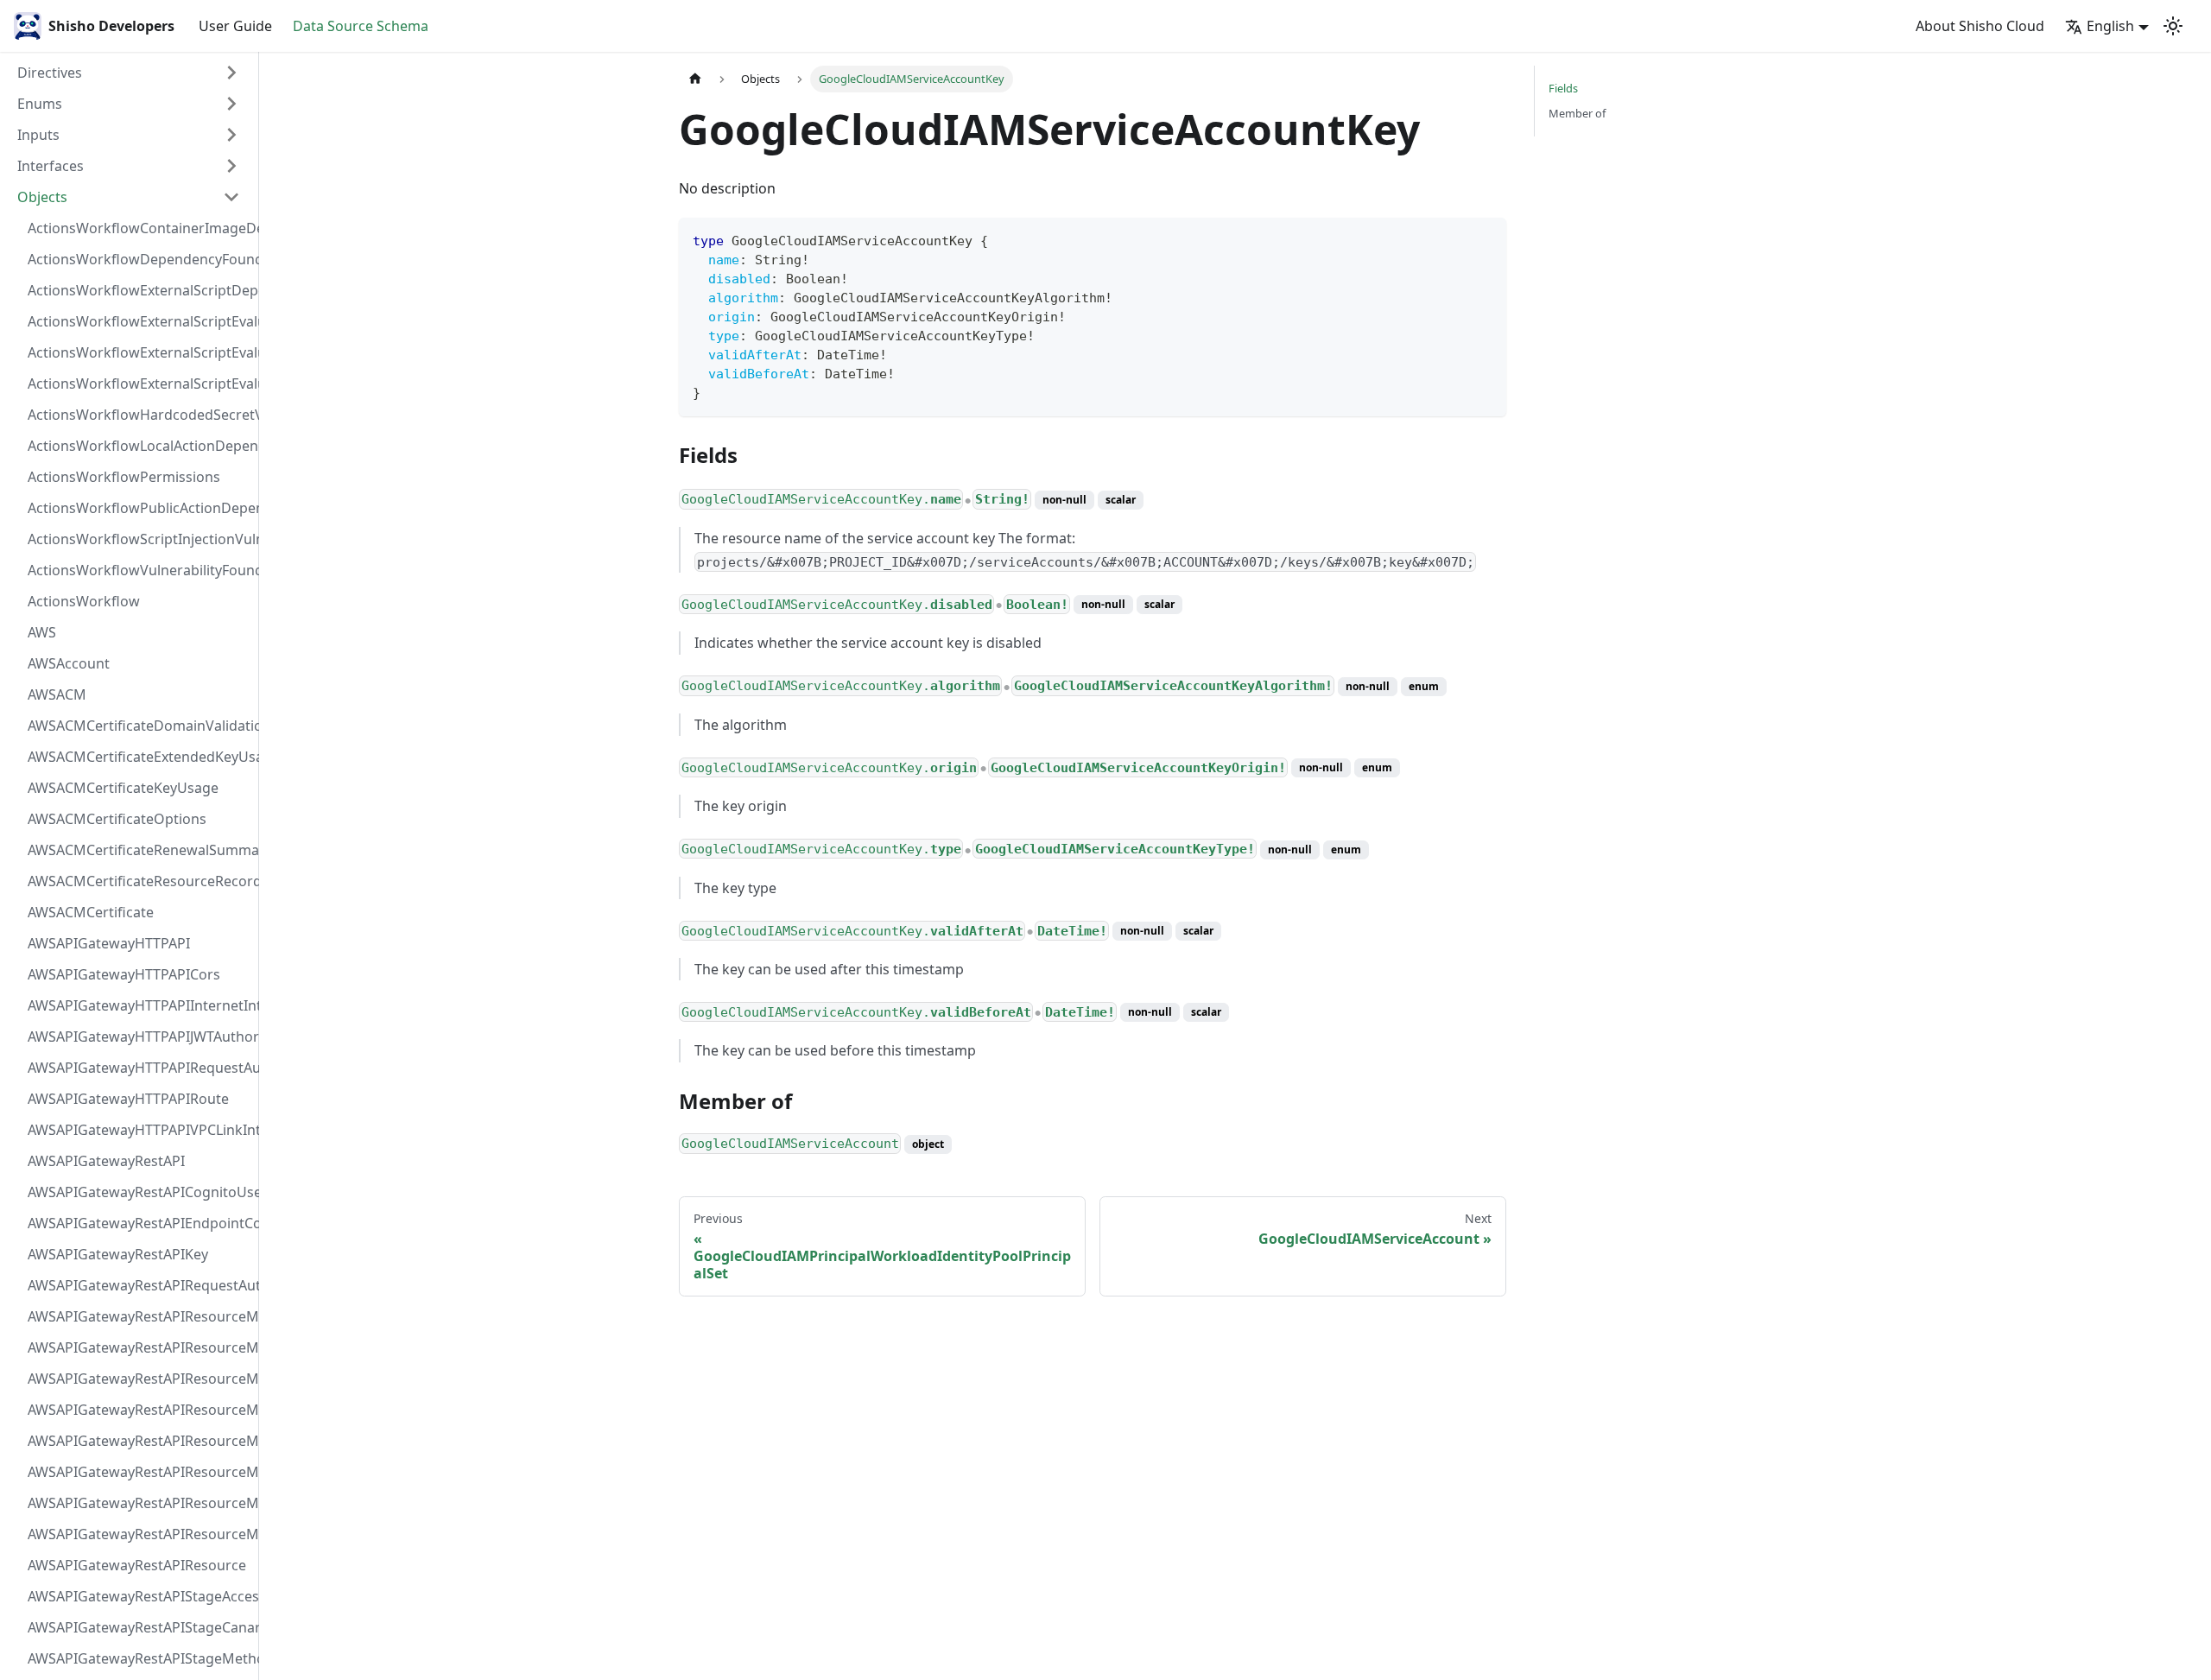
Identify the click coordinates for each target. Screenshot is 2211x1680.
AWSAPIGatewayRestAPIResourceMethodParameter (139, 1472)
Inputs (38, 135)
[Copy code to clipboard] (1485, 239)
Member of (1577, 113)
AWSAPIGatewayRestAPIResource (137, 1565)
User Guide (235, 26)
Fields (1563, 88)
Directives (50, 73)
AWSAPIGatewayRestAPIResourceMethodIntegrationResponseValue (139, 1347)
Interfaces (51, 166)
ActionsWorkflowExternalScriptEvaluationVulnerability (139, 384)
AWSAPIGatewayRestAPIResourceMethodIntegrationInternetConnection (139, 1316)
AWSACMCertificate (91, 912)
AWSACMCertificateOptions (117, 819)
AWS (42, 632)
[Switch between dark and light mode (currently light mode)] (2173, 26)
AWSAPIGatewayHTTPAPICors (124, 974)
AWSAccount (69, 663)
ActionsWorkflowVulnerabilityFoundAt (139, 570)
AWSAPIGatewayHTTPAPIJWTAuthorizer (139, 1037)
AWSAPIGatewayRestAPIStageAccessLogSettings (139, 1596)
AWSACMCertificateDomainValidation (139, 726)
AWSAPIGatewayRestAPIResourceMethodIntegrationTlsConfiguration (139, 1410)
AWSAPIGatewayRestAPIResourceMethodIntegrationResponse (139, 1379)
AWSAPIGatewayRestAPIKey (118, 1254)
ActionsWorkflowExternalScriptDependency (139, 290)
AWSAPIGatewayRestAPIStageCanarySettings (139, 1627)
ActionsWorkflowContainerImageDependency (139, 228)
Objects (42, 197)
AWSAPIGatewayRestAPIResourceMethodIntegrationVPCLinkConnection (139, 1441)
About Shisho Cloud (1980, 26)
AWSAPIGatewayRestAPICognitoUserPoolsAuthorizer (139, 1192)
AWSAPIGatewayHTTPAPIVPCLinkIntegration (139, 1130)
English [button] (2110, 26)
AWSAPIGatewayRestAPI (106, 1161)
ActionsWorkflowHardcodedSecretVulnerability (139, 415)
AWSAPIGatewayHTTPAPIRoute (128, 1099)
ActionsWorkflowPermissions (124, 477)
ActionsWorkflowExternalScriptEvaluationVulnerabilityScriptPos (139, 352)
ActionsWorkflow (84, 601)
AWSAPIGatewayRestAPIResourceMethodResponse (139, 1503)
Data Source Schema (361, 26)
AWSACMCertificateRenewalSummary (139, 850)
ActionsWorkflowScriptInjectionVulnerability (139, 539)
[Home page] (695, 79)
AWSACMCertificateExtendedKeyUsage (139, 757)
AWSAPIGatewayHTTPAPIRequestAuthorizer (139, 1068)
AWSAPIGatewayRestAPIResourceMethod (139, 1534)
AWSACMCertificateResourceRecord (139, 881)
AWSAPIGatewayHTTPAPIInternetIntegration (139, 1005)
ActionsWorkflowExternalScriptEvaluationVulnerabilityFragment (139, 321)
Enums (40, 104)
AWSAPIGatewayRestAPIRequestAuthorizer (139, 1285)
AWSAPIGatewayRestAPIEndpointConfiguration (139, 1223)
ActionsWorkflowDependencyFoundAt (139, 259)
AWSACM (57, 694)
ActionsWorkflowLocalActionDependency (139, 446)
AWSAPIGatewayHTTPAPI (109, 943)
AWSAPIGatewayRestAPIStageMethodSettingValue (139, 1658)
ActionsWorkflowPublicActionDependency (139, 508)
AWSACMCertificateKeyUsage (123, 788)
